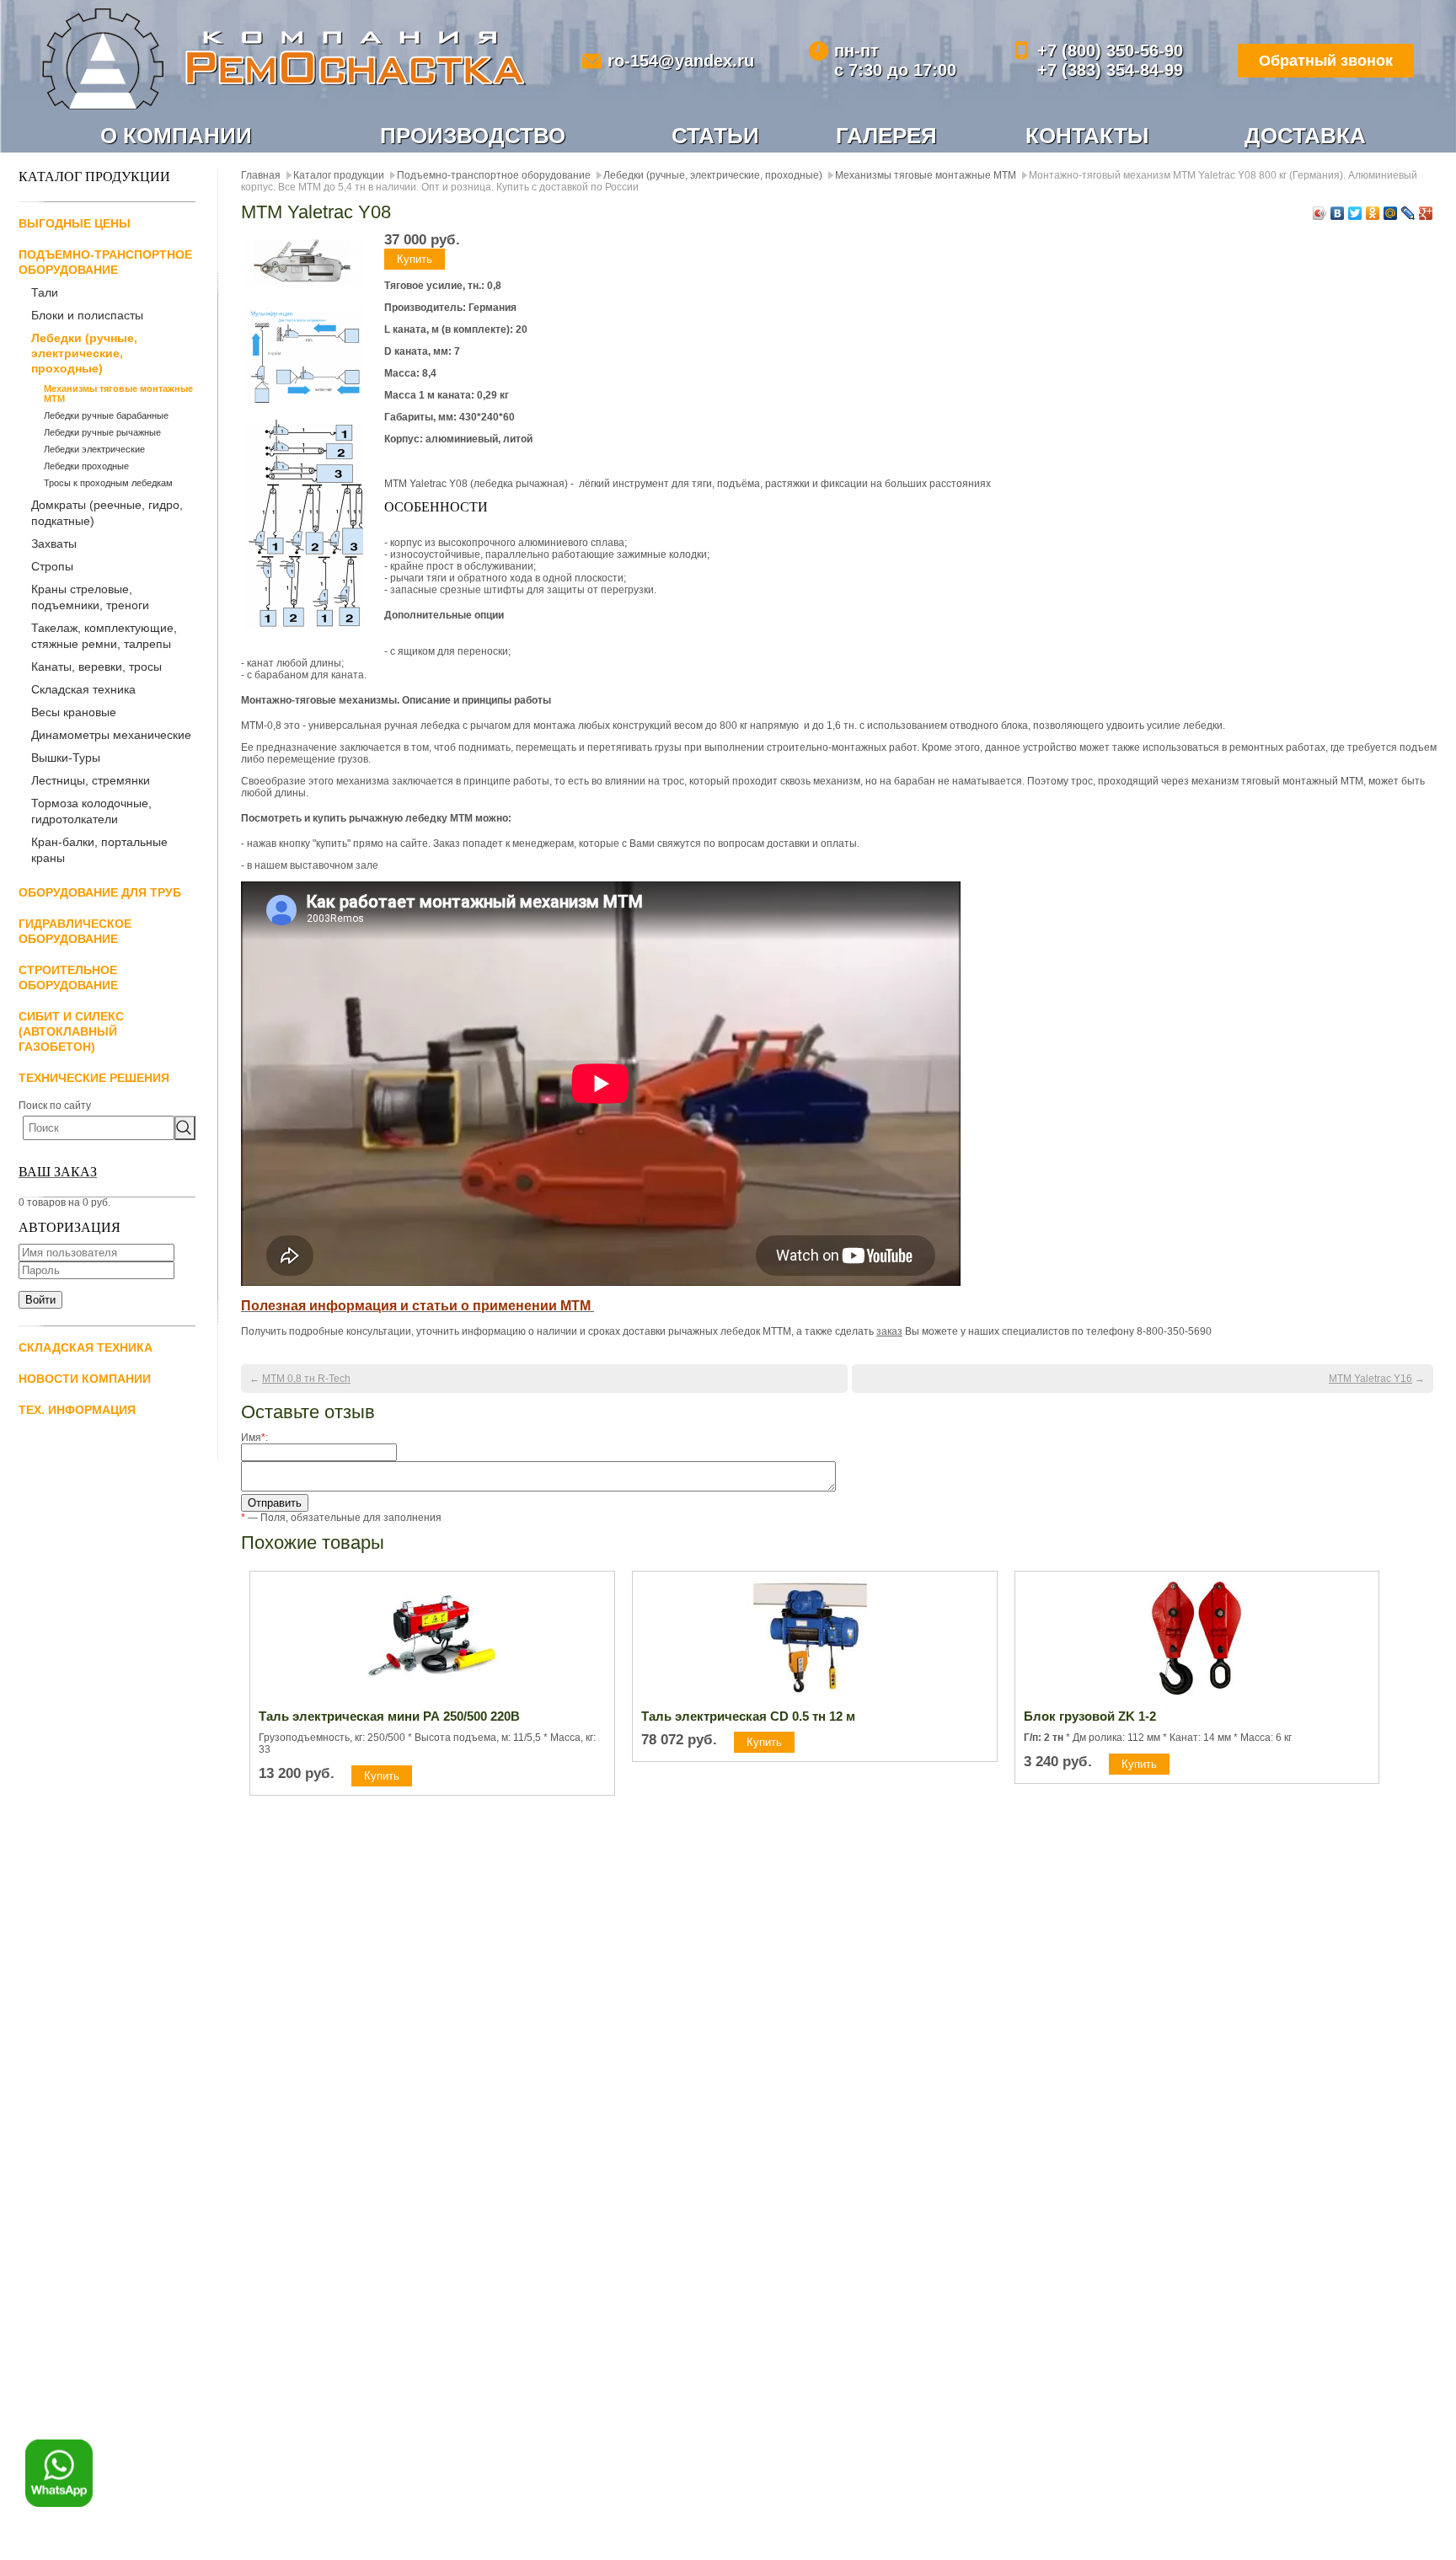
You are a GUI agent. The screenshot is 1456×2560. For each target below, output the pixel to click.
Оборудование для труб (100, 892)
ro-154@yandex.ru (681, 61)
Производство (473, 136)
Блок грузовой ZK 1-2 (1090, 1716)
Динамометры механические (111, 735)
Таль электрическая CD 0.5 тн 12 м (748, 1716)
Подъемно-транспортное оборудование (494, 175)
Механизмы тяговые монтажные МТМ (118, 394)
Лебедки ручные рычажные (102, 432)
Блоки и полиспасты (87, 315)
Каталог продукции (339, 175)
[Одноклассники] (1373, 213)
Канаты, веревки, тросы (96, 667)
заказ (889, 1331)
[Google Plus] (1426, 213)
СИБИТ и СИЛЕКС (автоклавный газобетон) (71, 1031)
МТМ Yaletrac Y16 (1370, 1379)
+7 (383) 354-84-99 (1110, 70)
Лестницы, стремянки (91, 780)
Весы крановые (74, 712)
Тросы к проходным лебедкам (108, 483)
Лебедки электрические (94, 449)
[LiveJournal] (1408, 213)
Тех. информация (77, 1410)
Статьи (715, 136)
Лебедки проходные (86, 466)
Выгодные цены (75, 223)
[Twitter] (1355, 213)
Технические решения (94, 1078)
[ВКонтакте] (1338, 213)
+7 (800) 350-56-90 (1110, 51)
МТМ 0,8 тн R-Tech (306, 1379)
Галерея (886, 136)
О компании (176, 136)
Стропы (52, 566)
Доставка (1305, 136)
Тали (45, 292)
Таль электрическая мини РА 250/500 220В (389, 1716)
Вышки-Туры (66, 758)
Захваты (54, 544)
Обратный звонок (1326, 61)
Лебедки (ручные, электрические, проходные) (84, 353)
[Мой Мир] (1391, 213)
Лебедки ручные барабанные (106, 415)
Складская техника (83, 689)
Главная (261, 175)
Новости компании (85, 1379)
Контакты (1087, 136)
